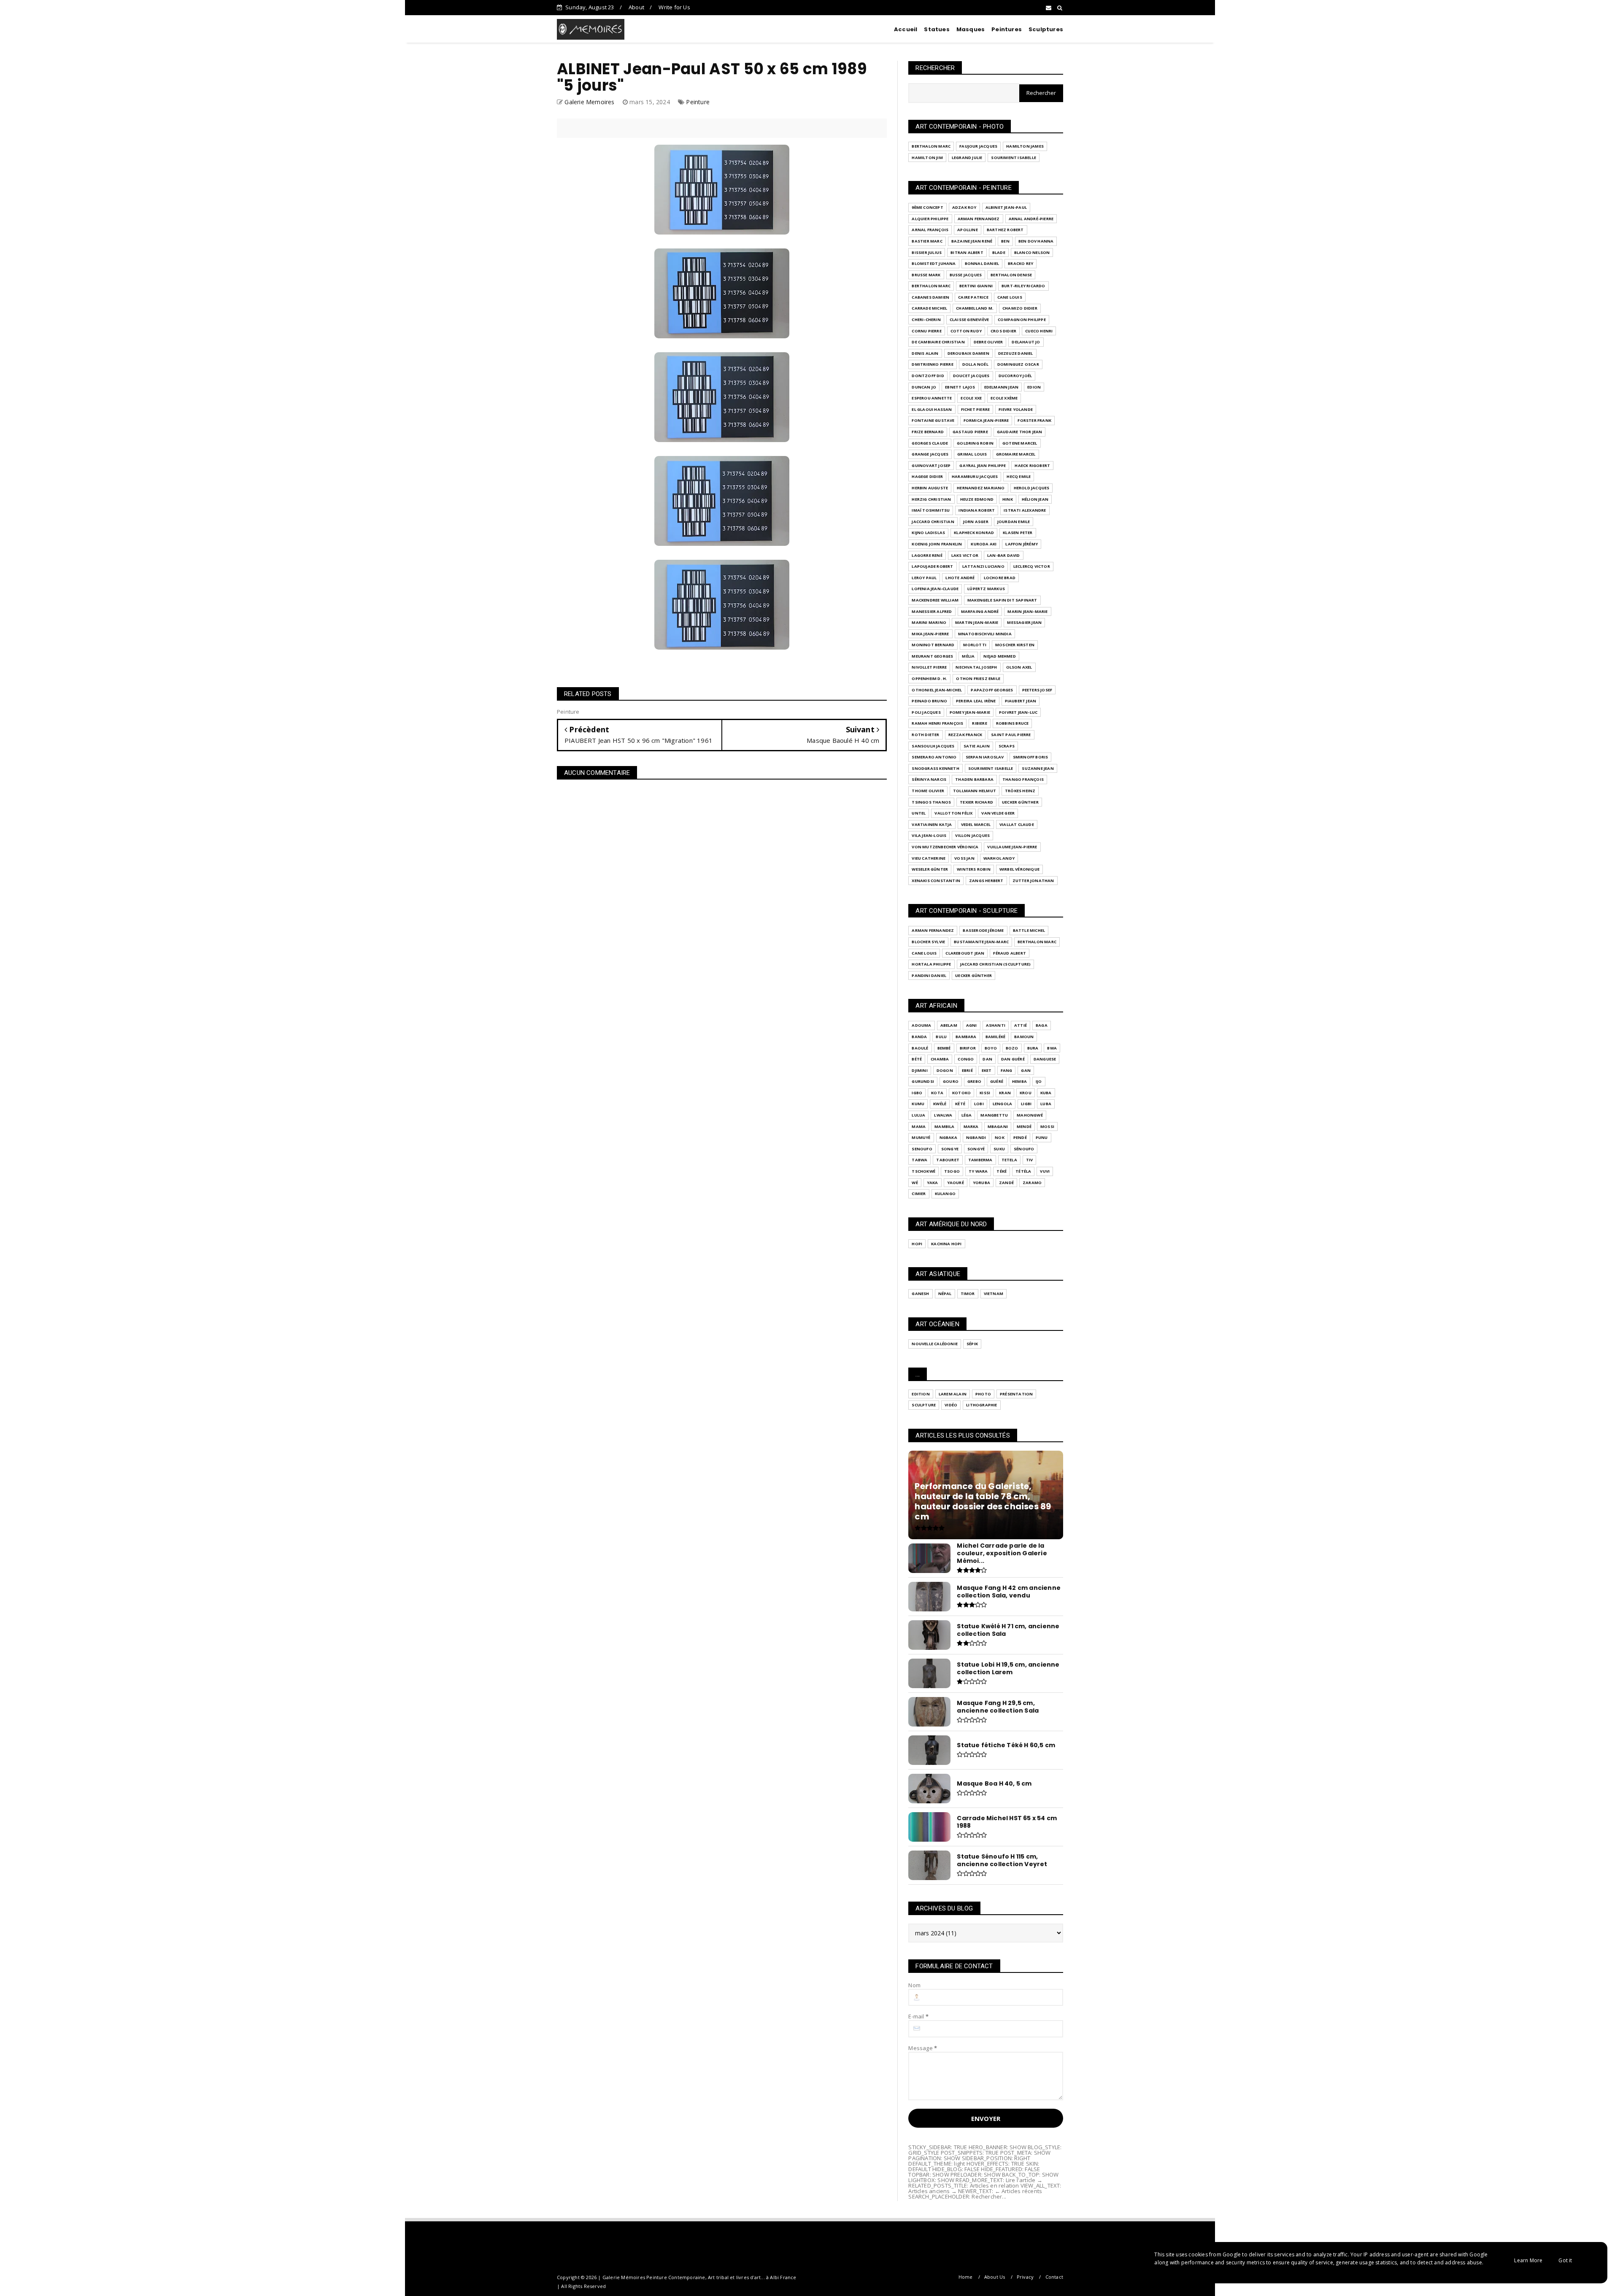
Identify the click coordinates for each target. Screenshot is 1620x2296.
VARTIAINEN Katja (932, 824)
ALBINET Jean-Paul (1006, 207)
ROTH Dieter (925, 735)
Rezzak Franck (965, 735)
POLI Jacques (926, 712)
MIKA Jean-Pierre (930, 634)
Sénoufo (1024, 1149)
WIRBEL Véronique (1019, 869)
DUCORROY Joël (1015, 376)
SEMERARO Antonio (934, 757)
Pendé (1020, 1137)
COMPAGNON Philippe (1022, 320)
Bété (917, 1059)
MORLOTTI (975, 645)
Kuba (1046, 1093)
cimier (919, 1194)
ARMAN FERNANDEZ (979, 219)
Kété (960, 1104)
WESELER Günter (930, 869)
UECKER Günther (1020, 802)
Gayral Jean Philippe (983, 465)
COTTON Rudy (966, 331)
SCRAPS (1007, 746)
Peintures (1007, 29)
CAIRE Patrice (973, 297)
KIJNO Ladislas (928, 533)
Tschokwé (923, 1171)
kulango (945, 1194)
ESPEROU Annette (932, 398)
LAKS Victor (965, 555)
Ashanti (996, 1025)
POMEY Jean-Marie (970, 712)
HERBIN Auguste (930, 488)
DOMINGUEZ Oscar (1018, 364)
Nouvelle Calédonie (935, 1344)
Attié (1021, 1025)
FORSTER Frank (1034, 420)
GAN (1026, 1070)
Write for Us (674, 7)
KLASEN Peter (1018, 533)
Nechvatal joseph (976, 667)
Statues (937, 29)
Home (966, 2277)
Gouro (951, 1081)
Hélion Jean (1035, 499)
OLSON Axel (1019, 667)
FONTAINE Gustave (933, 420)
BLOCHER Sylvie (928, 942)
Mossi (1047, 1126)
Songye (950, 1149)
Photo (983, 1394)
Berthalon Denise (1011, 275)
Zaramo (1032, 1183)
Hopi (917, 1244)
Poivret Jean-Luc (1018, 712)
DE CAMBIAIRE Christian (938, 342)
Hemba (1019, 1081)
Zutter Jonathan (1033, 881)
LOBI (979, 1104)
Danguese (1045, 1059)
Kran (1005, 1093)
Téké (1002, 1171)
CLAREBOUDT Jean (965, 953)
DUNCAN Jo (924, 387)
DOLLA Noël (975, 364)
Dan (987, 1059)
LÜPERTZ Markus (986, 589)
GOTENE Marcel (1020, 443)
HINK (1008, 499)
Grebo (974, 1081)
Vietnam (994, 1294)
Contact (1054, 2277)
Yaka (933, 1183)
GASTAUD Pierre (970, 432)
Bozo (1012, 1048)
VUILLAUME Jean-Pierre (1012, 847)
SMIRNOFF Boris (1031, 757)
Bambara (966, 1037)
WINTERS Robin (974, 869)
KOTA (937, 1093)
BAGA (1042, 1025)
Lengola (1002, 1104)
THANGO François (1023, 779)
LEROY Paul (924, 578)
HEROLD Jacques (1032, 488)
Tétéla (1023, 1171)
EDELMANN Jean (1002, 387)
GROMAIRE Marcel (1016, 454)
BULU (941, 1037)
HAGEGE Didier (927, 476)
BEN (1005, 241)
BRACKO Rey (1021, 263)
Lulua (918, 1115)
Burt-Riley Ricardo (1023, 286)
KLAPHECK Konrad (974, 533)
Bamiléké (996, 1037)
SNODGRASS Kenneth (935, 768)
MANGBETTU (994, 1115)
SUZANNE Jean (1038, 768)
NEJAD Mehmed (999, 656)
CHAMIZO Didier (1020, 308)
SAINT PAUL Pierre (1011, 735)
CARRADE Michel (929, 308)
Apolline (968, 230)
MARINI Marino (929, 622)
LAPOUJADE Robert (932, 566)
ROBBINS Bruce (1012, 723)
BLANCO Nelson (1032, 252)
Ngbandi (976, 1137)
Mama (919, 1126)
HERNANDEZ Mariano (981, 488)
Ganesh (920, 1294)
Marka (971, 1126)
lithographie (981, 1405)
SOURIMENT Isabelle (1014, 158)
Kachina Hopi (946, 1244)
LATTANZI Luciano (983, 566)
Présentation (1016, 1394)
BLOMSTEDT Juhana (934, 263)
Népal (945, 1294)
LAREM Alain (953, 1394)
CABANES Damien (930, 297)
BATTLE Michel (1029, 930)
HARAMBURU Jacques (975, 476)
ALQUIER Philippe (930, 219)
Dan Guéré (1013, 1059)
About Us (995, 2277)
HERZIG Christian (931, 499)
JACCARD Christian (933, 522)
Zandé (1006, 1183)
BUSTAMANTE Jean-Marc (981, 942)
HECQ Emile (1019, 476)
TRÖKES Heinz (1020, 791)
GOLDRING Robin (975, 443)
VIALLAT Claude (1017, 824)
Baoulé (920, 1048)
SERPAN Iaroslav (985, 757)
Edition (921, 1394)
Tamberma (980, 1160)
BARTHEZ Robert (1005, 230)
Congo (966, 1059)
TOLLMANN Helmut (975, 791)
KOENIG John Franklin (937, 544)
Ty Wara (978, 1171)
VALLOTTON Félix (953, 813)
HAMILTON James (1025, 146)
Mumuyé (921, 1137)
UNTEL (919, 813)
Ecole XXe (971, 398)
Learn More (1528, 2260)
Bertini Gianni (976, 286)
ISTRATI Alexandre (1025, 510)
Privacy (1025, 2277)
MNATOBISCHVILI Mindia (985, 634)
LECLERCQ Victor (1032, 566)
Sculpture (924, 1405)
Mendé (1024, 1126)
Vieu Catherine (929, 858)
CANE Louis (1010, 297)
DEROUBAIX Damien (968, 353)
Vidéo (951, 1405)
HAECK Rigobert (1032, 465)
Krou (1026, 1093)
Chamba (940, 1059)
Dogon (945, 1070)
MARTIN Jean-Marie (977, 622)
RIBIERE (979, 723)
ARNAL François (930, 230)
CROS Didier (1003, 331)
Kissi (985, 1093)
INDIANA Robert (977, 510)
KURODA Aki (984, 544)
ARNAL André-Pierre (1031, 219)
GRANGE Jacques (930, 454)
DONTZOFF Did (928, 376)
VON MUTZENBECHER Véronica (945, 847)
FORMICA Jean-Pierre (986, 420)
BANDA (919, 1037)
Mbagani (998, 1126)
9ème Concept (927, 207)
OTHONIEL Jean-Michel (937, 690)
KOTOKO (961, 1093)
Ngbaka (948, 1137)
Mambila (944, 1126)
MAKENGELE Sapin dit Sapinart (1002, 600)
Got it (1565, 2260)
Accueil (906, 29)
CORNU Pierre (926, 331)
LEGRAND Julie (967, 158)
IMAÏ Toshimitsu (931, 510)
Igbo (917, 1093)
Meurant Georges (932, 656)
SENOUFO (922, 1149)
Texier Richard (976, 802)
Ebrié (967, 1070)
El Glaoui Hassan (932, 409)
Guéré (997, 1081)
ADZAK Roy (964, 207)
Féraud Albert (1010, 953)
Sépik (972, 1344)
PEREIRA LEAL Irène (976, 701)
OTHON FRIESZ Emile (978, 679)
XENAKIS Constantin (936, 881)
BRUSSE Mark (926, 275)
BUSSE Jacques (966, 275)
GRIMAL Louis (972, 454)
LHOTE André (960, 578)
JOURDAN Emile (1014, 522)
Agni (972, 1025)
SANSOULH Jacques (933, 746)
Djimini (919, 1070)
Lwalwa (943, 1115)
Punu (1042, 1137)
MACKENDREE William (935, 600)
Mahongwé (1030, 1115)
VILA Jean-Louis (929, 835)
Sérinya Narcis (929, 779)
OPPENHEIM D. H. (929, 679)
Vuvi (1045, 1171)
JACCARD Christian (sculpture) (996, 964)
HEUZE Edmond (977, 499)
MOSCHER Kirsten (1015, 645)
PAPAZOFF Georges (992, 690)
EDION (1034, 387)
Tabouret (948, 1160)
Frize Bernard (928, 432)
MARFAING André (980, 611)
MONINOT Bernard (933, 645)
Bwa (1052, 1048)
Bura (1033, 1048)
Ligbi (1026, 1104)
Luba (1046, 1104)
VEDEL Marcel (976, 824)
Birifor (968, 1048)
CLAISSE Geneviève (969, 320)
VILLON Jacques (972, 835)
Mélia (968, 656)
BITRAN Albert (967, 252)
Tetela (1009, 1160)
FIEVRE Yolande (1016, 409)
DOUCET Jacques (971, 376)
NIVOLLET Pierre (929, 667)
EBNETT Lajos (960, 387)
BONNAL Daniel (982, 263)
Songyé (976, 1149)
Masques (971, 29)
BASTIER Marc (927, 241)
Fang (1007, 1070)
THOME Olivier (928, 791)
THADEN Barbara (974, 779)
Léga (967, 1115)
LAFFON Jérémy (1022, 544)
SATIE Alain (977, 746)
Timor (968, 1294)
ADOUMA (921, 1025)
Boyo (991, 1048)
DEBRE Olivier (988, 342)
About (636, 7)
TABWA (919, 1160)
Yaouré (956, 1183)
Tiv (1030, 1160)
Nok (1000, 1137)
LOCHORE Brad (1000, 578)
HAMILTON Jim (927, 158)
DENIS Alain (925, 353)
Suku (999, 1149)
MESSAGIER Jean (1024, 622)
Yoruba (981, 1183)
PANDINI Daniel (929, 975)
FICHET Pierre (976, 409)
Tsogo (952, 1171)
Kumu (918, 1104)
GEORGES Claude (930, 443)
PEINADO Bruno (929, 701)
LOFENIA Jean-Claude (935, 589)
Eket (987, 1070)
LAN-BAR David (1004, 555)
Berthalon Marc (931, 146)
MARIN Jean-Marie (1027, 611)
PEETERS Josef (1037, 690)
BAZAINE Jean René (972, 241)
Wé (915, 1183)
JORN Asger (976, 522)
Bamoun (1024, 1037)
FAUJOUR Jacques (978, 146)
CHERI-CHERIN (926, 320)
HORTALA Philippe (931, 964)
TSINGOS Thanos (931, 802)
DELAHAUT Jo (1026, 342)
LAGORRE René (927, 555)
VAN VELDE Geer (998, 813)
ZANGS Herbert (986, 881)
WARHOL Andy (999, 858)
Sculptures (1046, 29)
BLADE (999, 252)
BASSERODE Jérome (983, 930)
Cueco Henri (1039, 331)
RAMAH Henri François (937, 723)
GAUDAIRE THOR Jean (1020, 432)
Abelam (949, 1025)
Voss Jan (964, 858)
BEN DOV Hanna (1036, 241)
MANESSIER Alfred (932, 611)
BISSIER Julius (927, 252)
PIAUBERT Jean (1021, 701)
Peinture (698, 102)
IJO (1039, 1081)
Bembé (944, 1048)
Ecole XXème (1004, 398)
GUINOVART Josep (931, 465)
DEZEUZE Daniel (1016, 353)
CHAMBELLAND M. (975, 308)
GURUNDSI (923, 1081)
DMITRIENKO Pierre (932, 364)
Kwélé (940, 1104)
